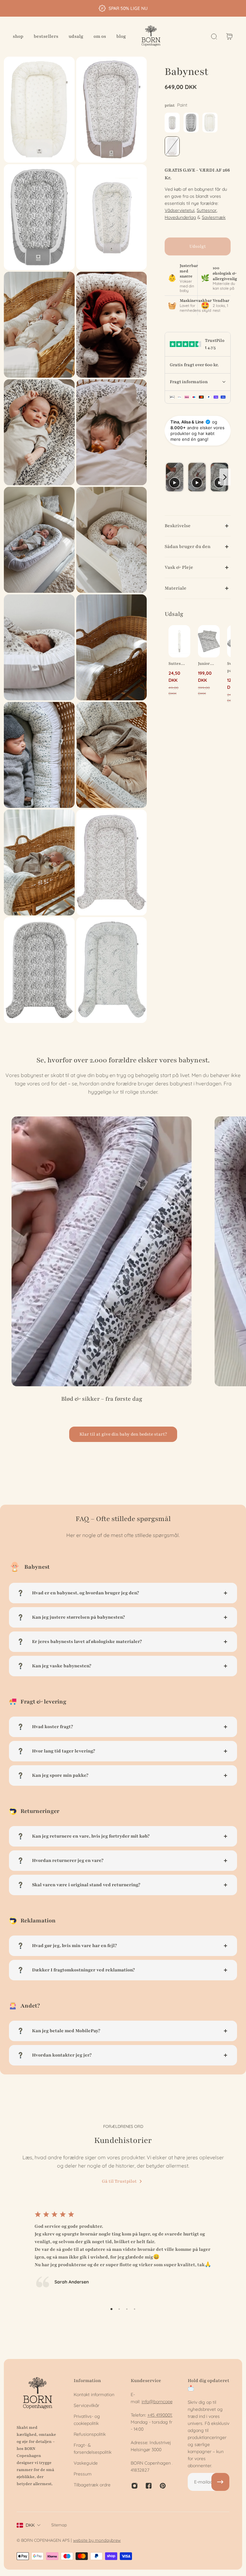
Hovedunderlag (180, 217)
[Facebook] (149, 2486)
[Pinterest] (163, 2486)
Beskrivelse (178, 526)
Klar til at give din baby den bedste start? (123, 1434)
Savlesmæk (214, 217)
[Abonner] (220, 2482)
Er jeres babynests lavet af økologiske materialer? (87, 1642)
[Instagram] (135, 2486)
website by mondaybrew (97, 2540)
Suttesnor (207, 210)
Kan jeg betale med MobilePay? (66, 2031)
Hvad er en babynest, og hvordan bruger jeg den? (86, 1593)
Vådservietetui (180, 210)
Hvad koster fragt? (53, 1727)
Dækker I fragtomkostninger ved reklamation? (83, 1970)
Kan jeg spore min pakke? (60, 1775)
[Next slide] (225, 477)
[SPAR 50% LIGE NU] (123, 8)
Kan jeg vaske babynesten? (62, 1666)
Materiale (176, 588)
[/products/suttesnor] (179, 641)
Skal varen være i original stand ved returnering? (86, 1885)
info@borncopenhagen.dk (168, 2402)
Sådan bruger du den (188, 547)
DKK (30, 2525)
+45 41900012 (161, 2415)
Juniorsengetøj (207, 664)
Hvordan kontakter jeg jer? (62, 2055)
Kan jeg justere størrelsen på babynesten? (78, 1617)
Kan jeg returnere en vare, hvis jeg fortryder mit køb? (91, 1836)
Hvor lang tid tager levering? (64, 1751)
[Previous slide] (170, 477)
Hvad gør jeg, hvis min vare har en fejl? (74, 1946)
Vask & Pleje (179, 567)
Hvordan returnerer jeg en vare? (68, 1860)
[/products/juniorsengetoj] (209, 641)
